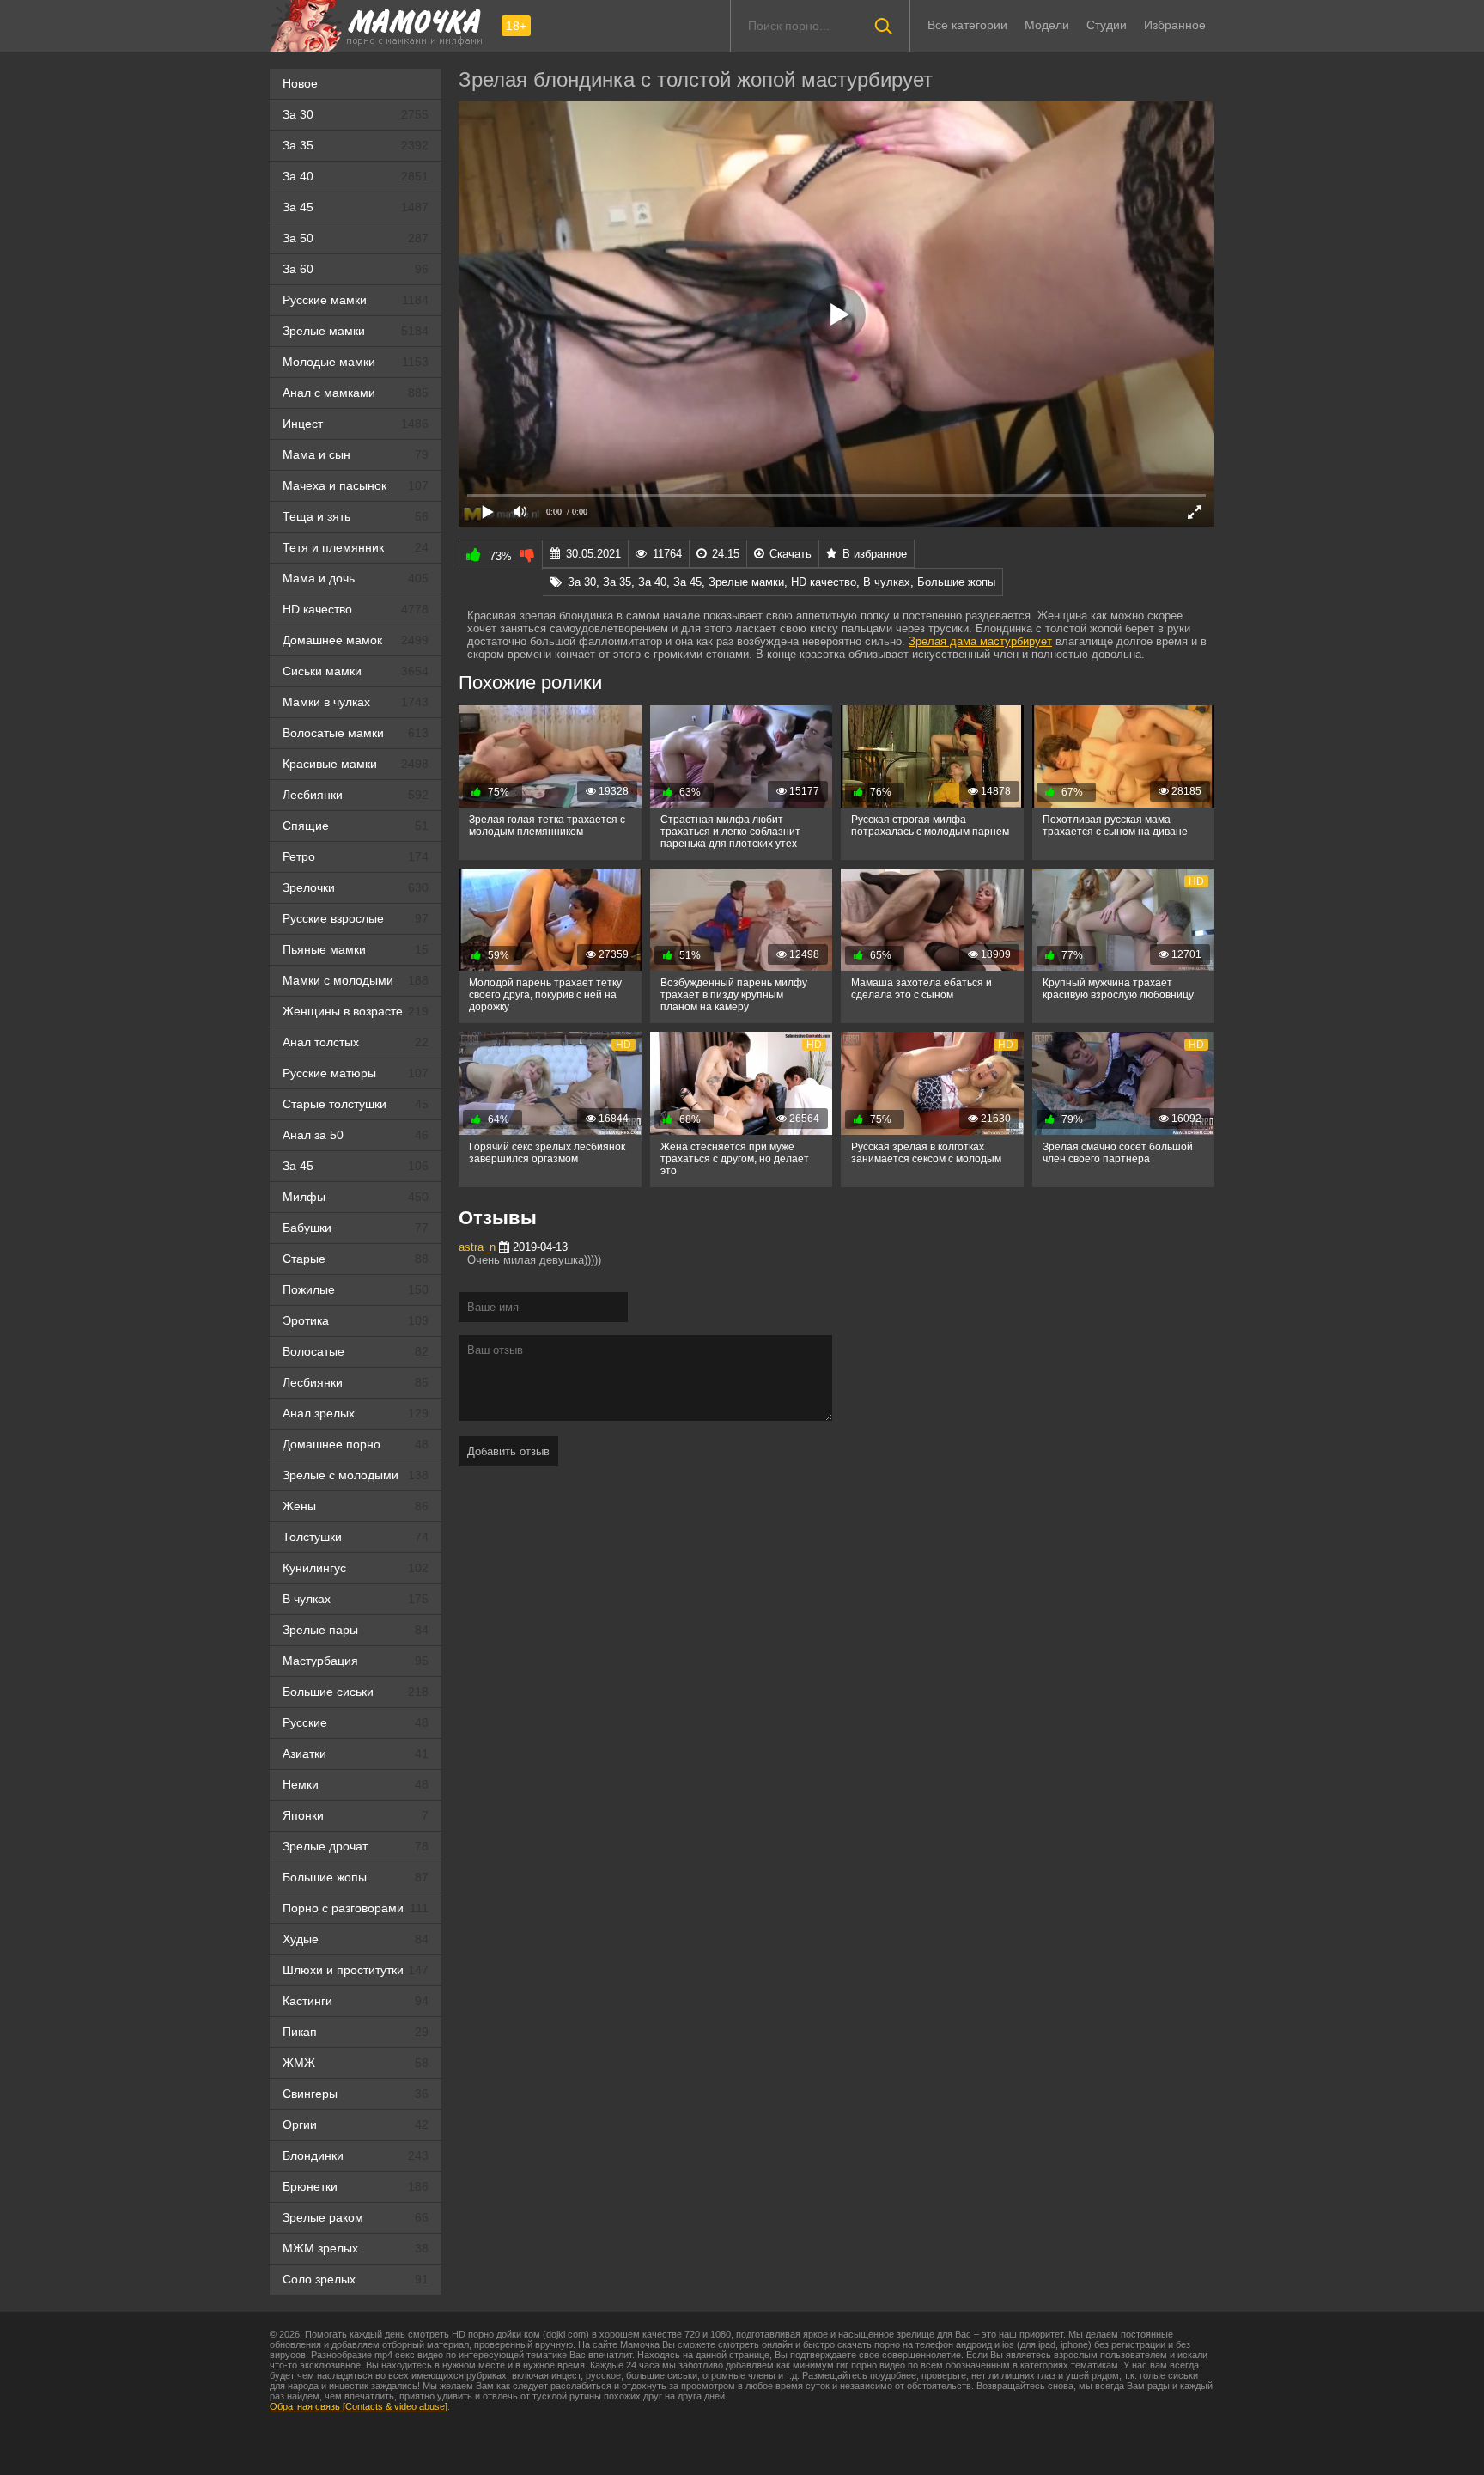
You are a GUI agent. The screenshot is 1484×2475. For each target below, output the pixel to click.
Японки (356, 1815)
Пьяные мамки (356, 949)
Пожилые (356, 1289)
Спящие (356, 826)
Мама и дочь (356, 578)
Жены (356, 1506)
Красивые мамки (356, 764)
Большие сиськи (356, 1692)
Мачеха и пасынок (356, 485)
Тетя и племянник (356, 547)
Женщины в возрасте (356, 1011)
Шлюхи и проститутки (356, 1970)
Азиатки (356, 1753)
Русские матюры (356, 1073)
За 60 (356, 269)
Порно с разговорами (356, 1908)
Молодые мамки (356, 362)
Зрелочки (356, 887)
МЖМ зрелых (356, 2248)
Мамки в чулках (356, 702)
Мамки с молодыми (356, 980)
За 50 (356, 238)
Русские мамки (356, 300)
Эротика (356, 1320)
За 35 (356, 145)
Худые (356, 1939)
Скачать (791, 554)
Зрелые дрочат (356, 1846)
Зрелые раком (356, 2217)
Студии (1107, 25)
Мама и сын (356, 454)
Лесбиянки (356, 795)
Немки (356, 1784)
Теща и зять (356, 516)
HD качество (356, 609)
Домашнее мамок (356, 640)
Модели (1047, 25)
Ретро (356, 856)
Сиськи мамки (356, 671)
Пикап (356, 2032)
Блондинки (356, 2155)
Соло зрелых (356, 2279)
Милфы (356, 1197)
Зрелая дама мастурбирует (980, 641)
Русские (356, 1722)
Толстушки (356, 1537)
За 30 (356, 114)
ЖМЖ (356, 2063)
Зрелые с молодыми (356, 1475)
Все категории (967, 25)
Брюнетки (356, 2186)
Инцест (356, 424)
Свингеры (356, 2094)
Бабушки (356, 1228)
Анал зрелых (356, 1413)
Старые (356, 1259)
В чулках (356, 1599)
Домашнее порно (356, 1444)
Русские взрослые (356, 918)
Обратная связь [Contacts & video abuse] (359, 2406)
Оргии (356, 2124)
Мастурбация (356, 1661)
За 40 (356, 176)
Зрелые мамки (356, 331)
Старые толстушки (356, 1104)
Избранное (1175, 25)
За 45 (356, 207)
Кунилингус (356, 1568)
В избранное (875, 554)
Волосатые (356, 1351)
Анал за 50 (356, 1135)
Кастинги (356, 2001)
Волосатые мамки (356, 733)
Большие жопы (356, 1877)
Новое (300, 83)
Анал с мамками (356, 393)
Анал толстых (356, 1042)
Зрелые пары (356, 1630)
